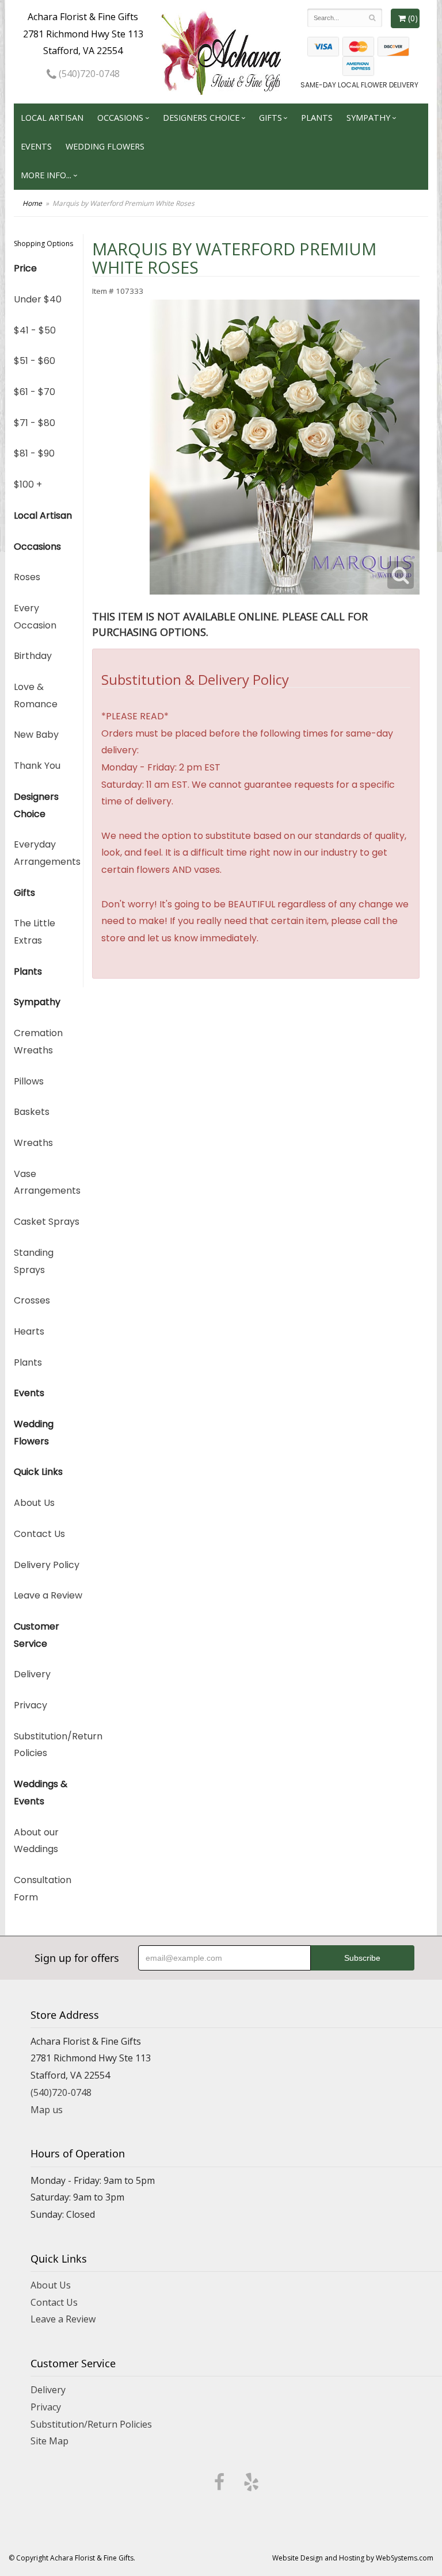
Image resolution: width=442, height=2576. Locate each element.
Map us (47, 2110)
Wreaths (33, 1143)
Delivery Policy (47, 1565)
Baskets (32, 1112)
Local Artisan (52, 118)
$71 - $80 (35, 423)
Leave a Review (48, 1595)
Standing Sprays (34, 1261)
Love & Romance (36, 695)
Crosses (32, 1300)
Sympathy (368, 118)
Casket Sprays (47, 1222)
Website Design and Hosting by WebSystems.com (353, 2558)
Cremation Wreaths (38, 1042)
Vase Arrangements (47, 1182)
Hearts (29, 1331)
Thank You (37, 766)
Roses (27, 577)
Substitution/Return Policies (48, 1745)
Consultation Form (43, 1889)
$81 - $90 (34, 453)
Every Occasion (35, 617)
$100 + (28, 484)
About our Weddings (36, 1841)
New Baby (36, 735)
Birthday (33, 656)
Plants (317, 118)
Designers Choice (201, 118)
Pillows (29, 1081)
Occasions (120, 118)
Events (36, 146)
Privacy (31, 1705)
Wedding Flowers (105, 146)
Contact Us (39, 1534)
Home (32, 203)
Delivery (32, 1674)
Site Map (49, 2441)
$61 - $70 (35, 392)
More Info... (46, 175)
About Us (34, 1503)
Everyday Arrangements (47, 853)
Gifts (270, 118)
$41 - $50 (35, 330)
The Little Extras (35, 932)
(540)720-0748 (88, 74)
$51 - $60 (35, 361)
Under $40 (38, 299)
